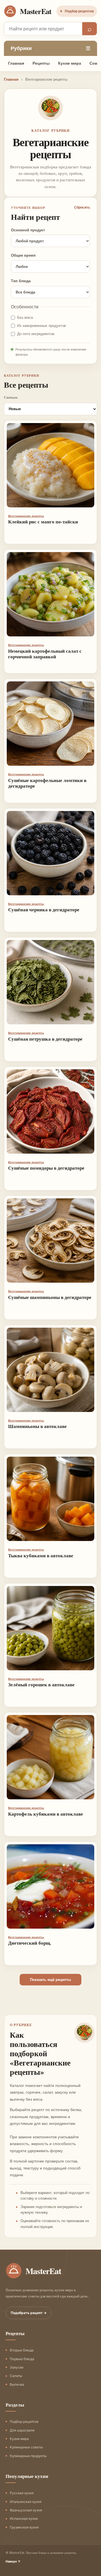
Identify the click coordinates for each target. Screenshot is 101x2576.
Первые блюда (22, 2359)
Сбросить (82, 207)
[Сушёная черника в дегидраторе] (50, 853)
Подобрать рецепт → (29, 2313)
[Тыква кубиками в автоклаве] (50, 1499)
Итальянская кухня (26, 2502)
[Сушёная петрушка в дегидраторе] (50, 982)
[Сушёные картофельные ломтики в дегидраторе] (50, 724)
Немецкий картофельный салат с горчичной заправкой (45, 654)
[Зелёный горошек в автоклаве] (50, 1628)
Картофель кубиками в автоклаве (46, 1814)
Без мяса (25, 318)
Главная (16, 63)
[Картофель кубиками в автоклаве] (50, 1757)
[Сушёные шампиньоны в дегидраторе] (50, 1240)
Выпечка (17, 2384)
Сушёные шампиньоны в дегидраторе (50, 1297)
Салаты (16, 2376)
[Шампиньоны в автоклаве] (50, 1370)
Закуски (17, 2367)
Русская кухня (22, 2493)
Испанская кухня (24, 2519)
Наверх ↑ (13, 2561)
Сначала (11, 397)
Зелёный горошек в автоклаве (41, 1684)
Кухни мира (70, 63)
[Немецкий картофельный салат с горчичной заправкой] (50, 594)
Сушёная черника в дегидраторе (44, 909)
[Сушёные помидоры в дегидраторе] (50, 1111)
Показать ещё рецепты (50, 1980)
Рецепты (41, 63)
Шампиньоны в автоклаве (37, 1426)
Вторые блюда (22, 2350)
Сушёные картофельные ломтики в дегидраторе (47, 783)
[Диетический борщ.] (50, 1886)
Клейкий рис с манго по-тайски (43, 522)
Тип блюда (21, 281)
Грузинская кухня (24, 2527)
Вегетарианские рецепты (26, 516)
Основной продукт (28, 230)
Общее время (23, 255)
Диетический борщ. (30, 1943)
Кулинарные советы (26, 2447)
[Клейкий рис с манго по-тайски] (50, 465)
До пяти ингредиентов (36, 334)
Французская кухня (26, 2510)
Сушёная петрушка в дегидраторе (45, 1039)
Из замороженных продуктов (42, 326)
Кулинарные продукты (28, 2456)
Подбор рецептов (77, 11)
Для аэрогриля (22, 2430)
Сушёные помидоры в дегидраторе (46, 1168)
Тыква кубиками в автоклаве (41, 1555)
